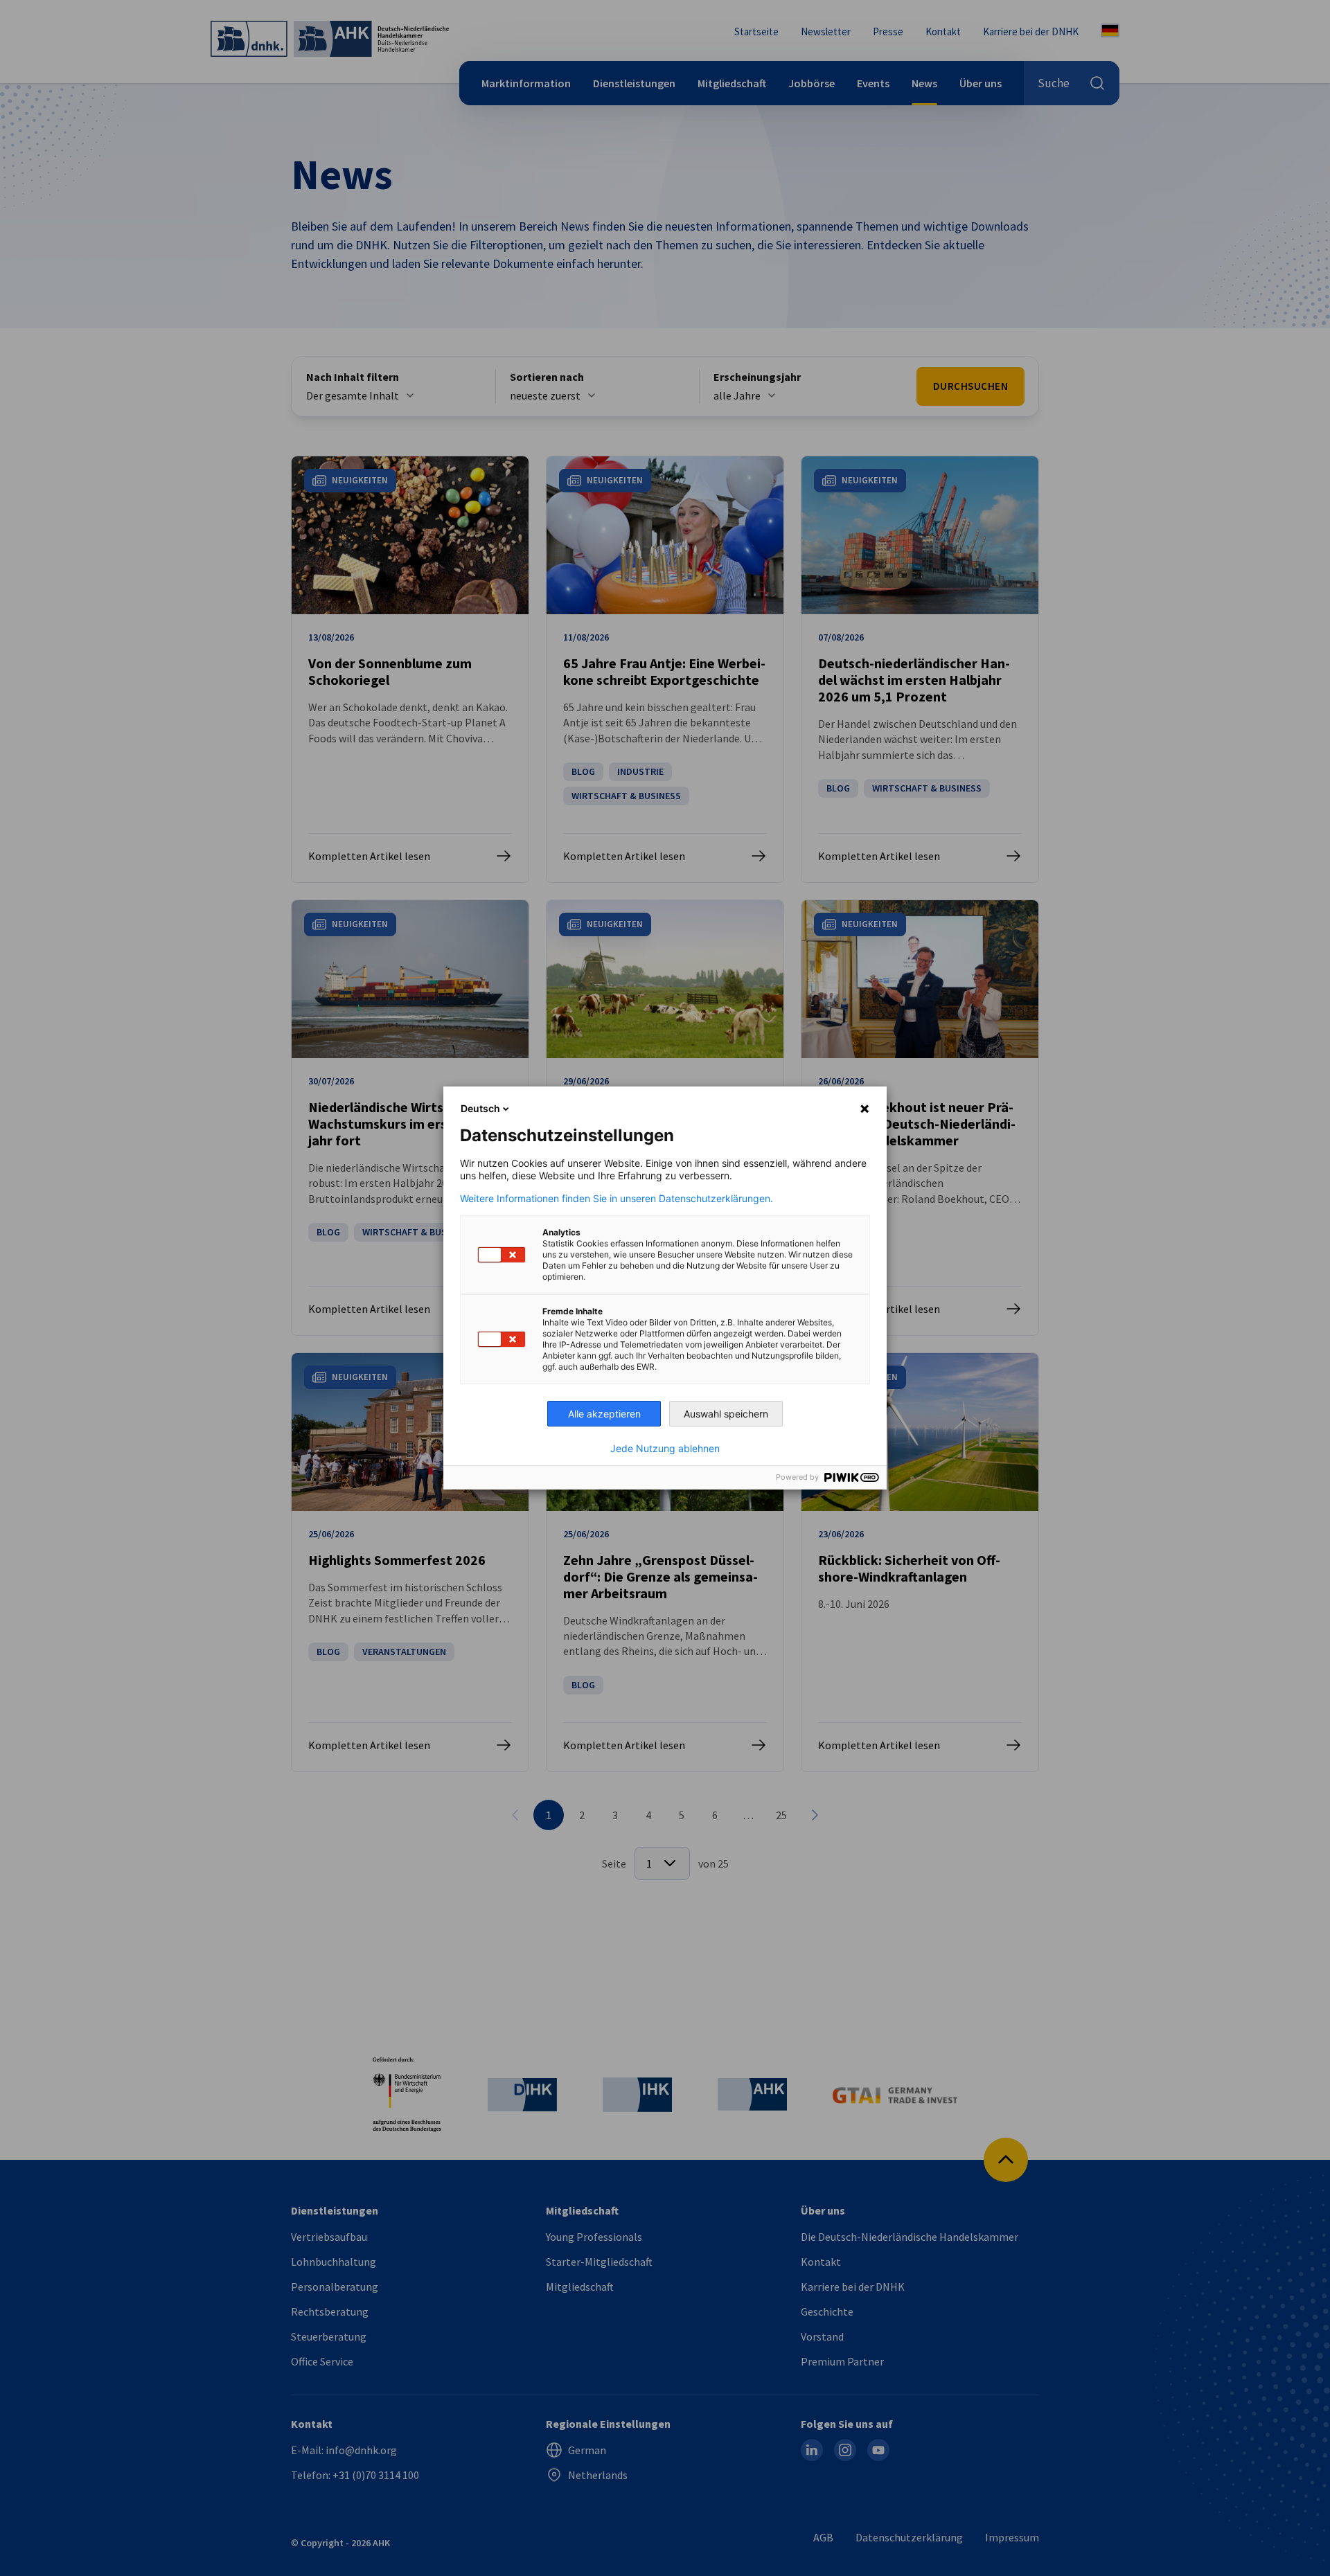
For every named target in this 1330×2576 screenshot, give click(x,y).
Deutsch (480, 1108)
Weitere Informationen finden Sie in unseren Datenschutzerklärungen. (617, 1199)
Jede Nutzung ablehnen (665, 1449)
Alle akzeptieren (604, 1414)
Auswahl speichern (726, 1414)
